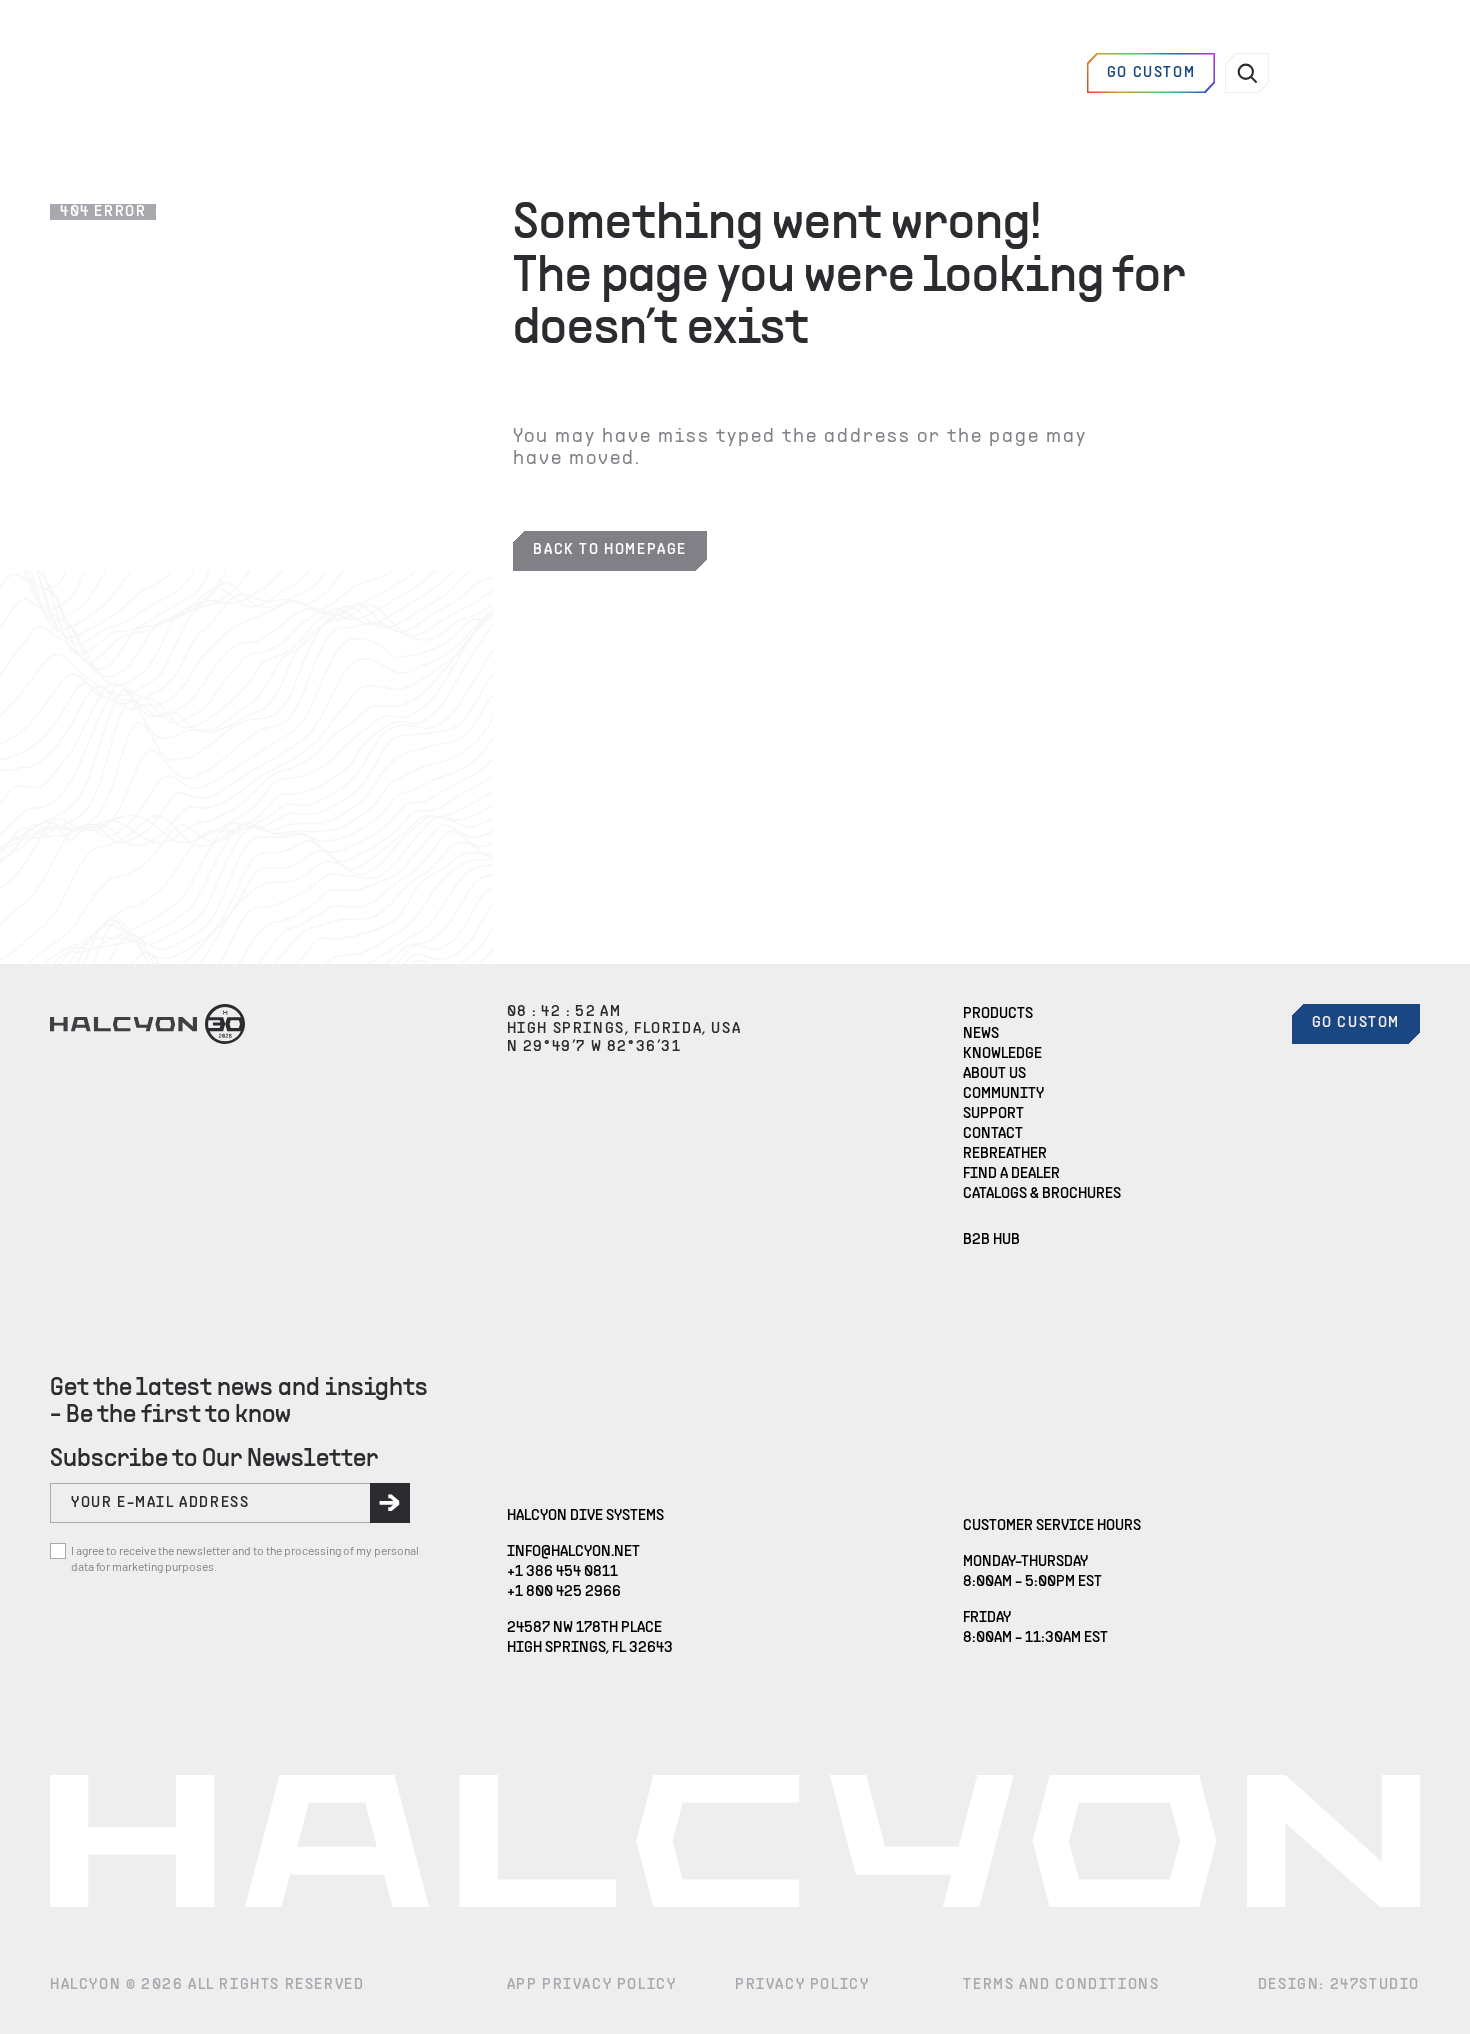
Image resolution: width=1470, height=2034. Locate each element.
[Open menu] (1323, 73)
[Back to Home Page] (147, 73)
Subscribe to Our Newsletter (214, 1459)
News (981, 1034)
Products (998, 1014)
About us (994, 1074)
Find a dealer (1016, 73)
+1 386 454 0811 (562, 1572)
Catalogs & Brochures (1042, 1194)
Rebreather (1005, 1154)
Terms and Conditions (1061, 1985)
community (1003, 1094)
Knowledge (1002, 1054)
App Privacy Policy (592, 1985)
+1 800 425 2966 (564, 1592)
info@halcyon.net (573, 1551)
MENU (1387, 73)
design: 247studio (1339, 1985)
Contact (993, 1134)
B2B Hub (991, 1240)
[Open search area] (1247, 73)
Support (993, 1114)
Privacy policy (802, 1985)
